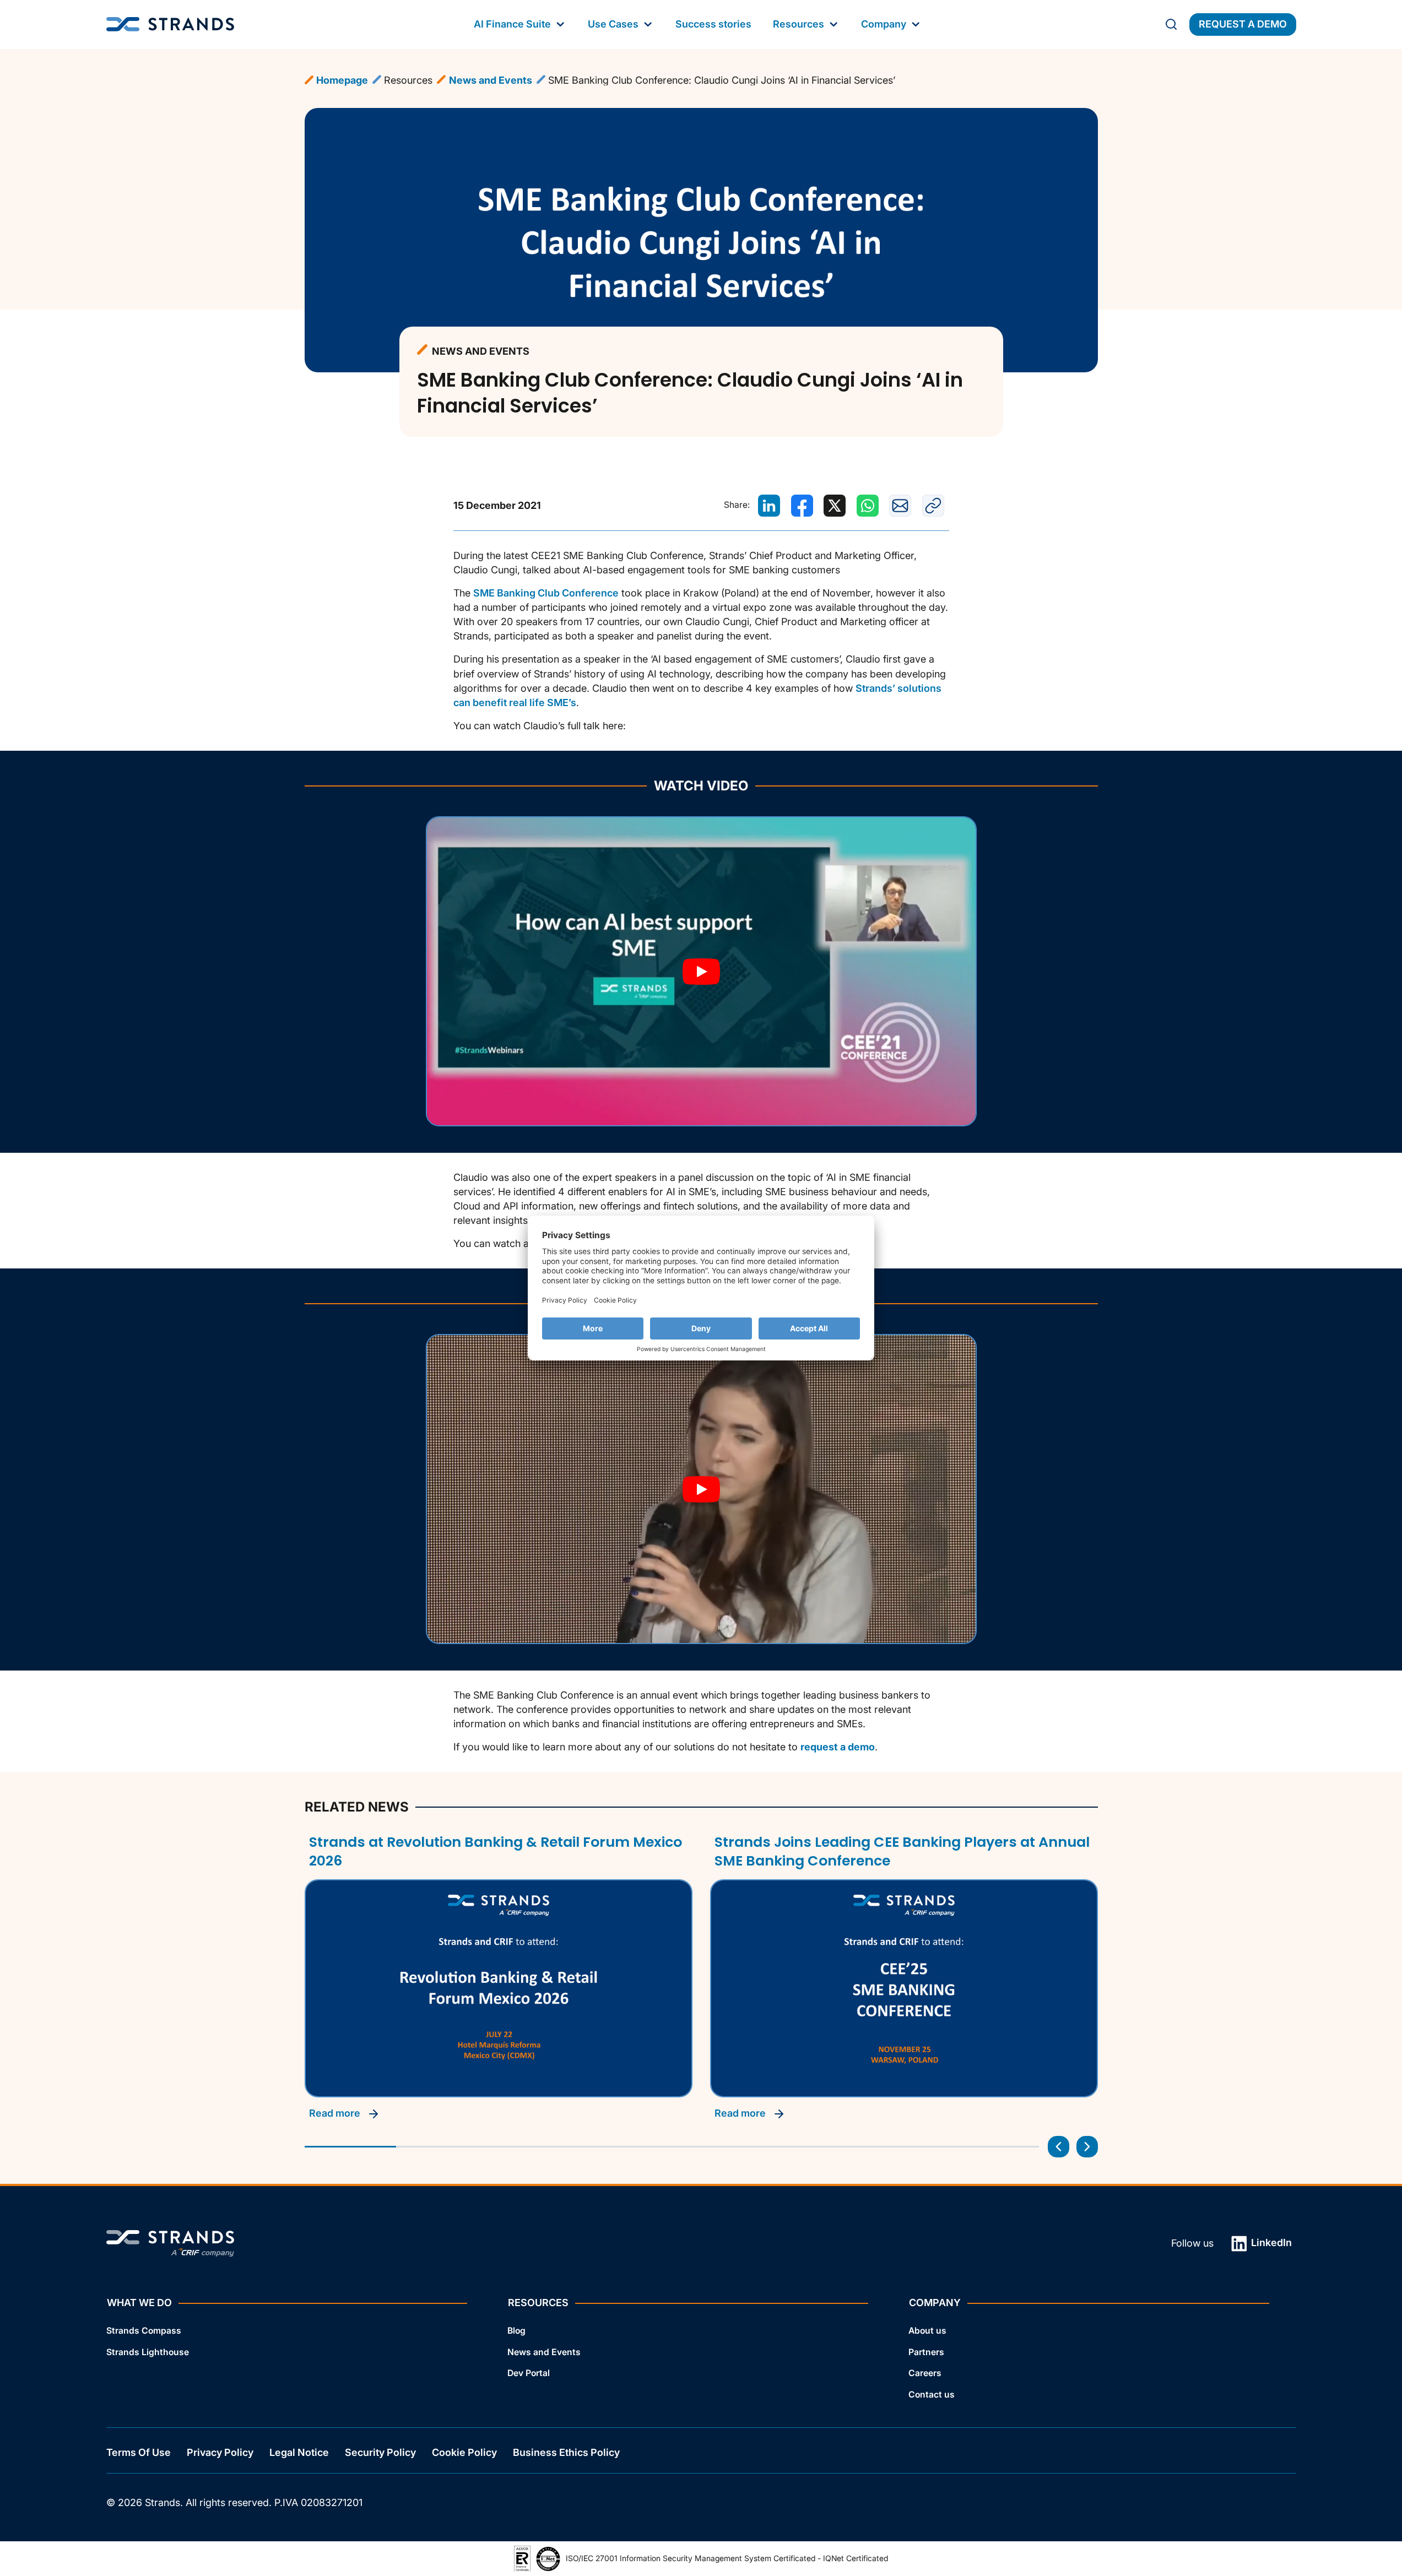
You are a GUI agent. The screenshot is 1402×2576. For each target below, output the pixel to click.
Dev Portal (529, 2373)
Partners (926, 2352)
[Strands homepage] (170, 25)
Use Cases (613, 24)
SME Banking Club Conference (546, 593)
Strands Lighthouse (148, 2352)
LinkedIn (1270, 2243)
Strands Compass (144, 2331)
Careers (925, 2373)
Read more (336, 2113)
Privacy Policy (220, 2452)
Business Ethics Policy (566, 2452)
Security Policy (380, 2452)
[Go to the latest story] (1059, 2147)
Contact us (932, 2395)
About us (927, 2331)
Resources (799, 24)
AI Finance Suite (512, 24)
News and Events (491, 80)
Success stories (713, 24)
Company (884, 24)
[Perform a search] (1171, 24)
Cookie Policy (464, 2452)
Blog (516, 2331)
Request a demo (1243, 24)
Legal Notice (299, 2452)
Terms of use (139, 2452)
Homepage (342, 80)
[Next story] (1087, 2147)
